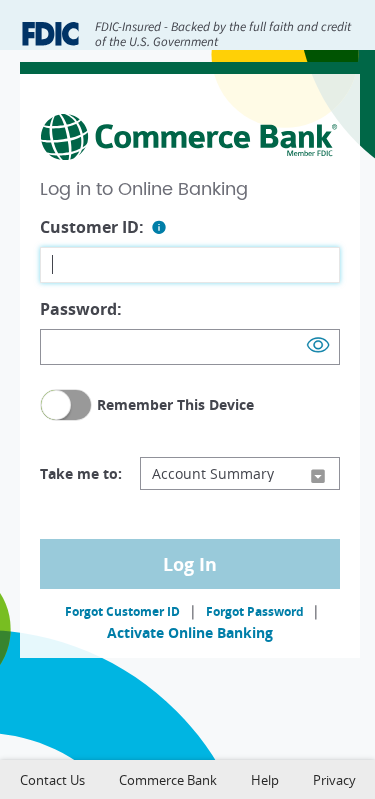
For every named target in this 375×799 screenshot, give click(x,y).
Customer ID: (92, 227)
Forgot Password (256, 611)
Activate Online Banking (190, 632)
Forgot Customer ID (122, 611)
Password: (81, 309)
